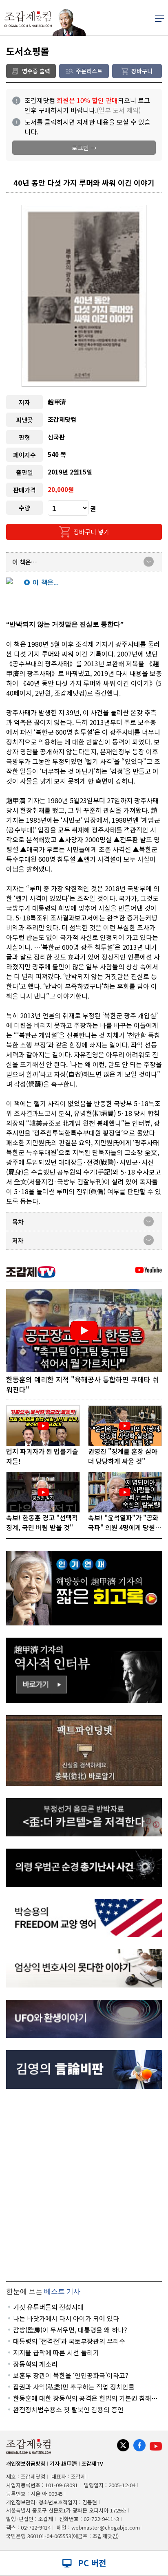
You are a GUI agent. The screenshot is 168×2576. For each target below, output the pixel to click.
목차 (18, 1222)
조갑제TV (92, 2463)
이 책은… (25, 562)
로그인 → (84, 148)
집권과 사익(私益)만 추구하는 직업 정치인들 (74, 2387)
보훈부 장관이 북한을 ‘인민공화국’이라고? (71, 2375)
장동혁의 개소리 (35, 2364)
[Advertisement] (84, 2185)
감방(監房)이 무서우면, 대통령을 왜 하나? (70, 2330)
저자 (18, 1240)
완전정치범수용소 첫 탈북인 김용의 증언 (68, 2409)
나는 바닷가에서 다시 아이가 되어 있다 (66, 2318)
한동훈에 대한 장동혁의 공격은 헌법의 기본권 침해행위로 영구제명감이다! (85, 2398)
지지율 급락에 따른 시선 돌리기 (56, 2352)
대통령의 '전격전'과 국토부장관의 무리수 (69, 2341)
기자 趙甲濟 (63, 2463)
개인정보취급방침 (26, 2463)
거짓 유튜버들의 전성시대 (48, 2307)
